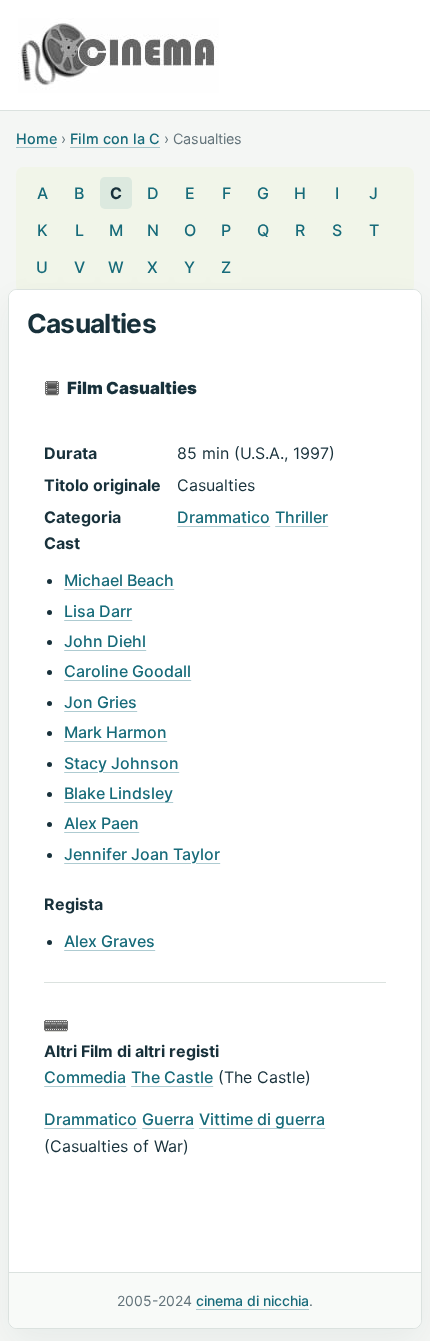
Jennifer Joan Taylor (142, 854)
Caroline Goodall (127, 671)
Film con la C (115, 138)
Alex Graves (109, 941)
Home (36, 138)
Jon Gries (100, 702)
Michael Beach (119, 580)
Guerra (168, 1119)
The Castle (172, 1077)
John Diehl (105, 641)
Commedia (85, 1077)
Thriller (301, 517)
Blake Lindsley (118, 793)
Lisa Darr (98, 611)
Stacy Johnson (121, 763)
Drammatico (223, 517)
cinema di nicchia (252, 1300)
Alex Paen (101, 823)
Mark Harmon (115, 732)
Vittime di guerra (262, 1119)
